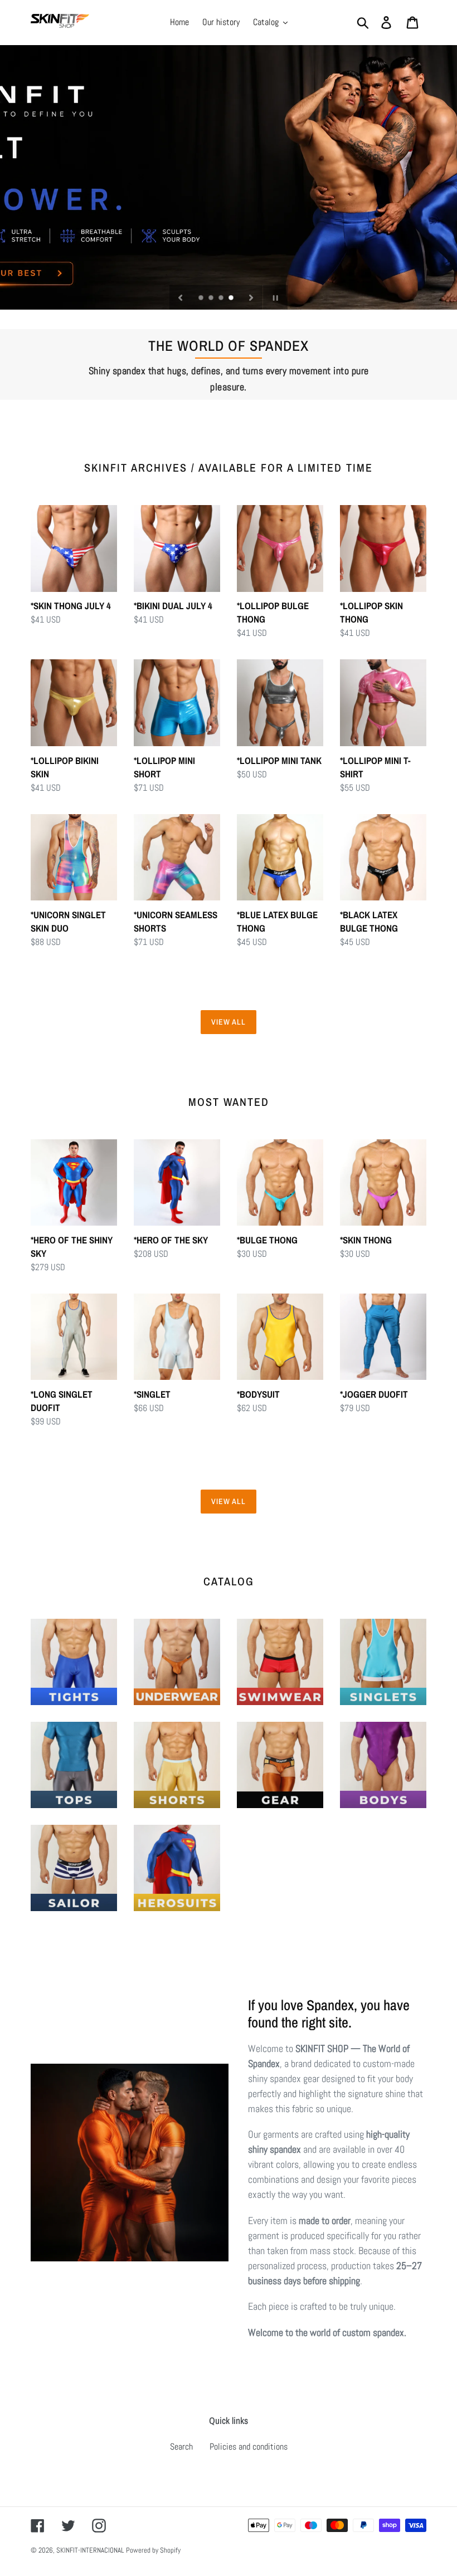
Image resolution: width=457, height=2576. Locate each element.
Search (181, 2447)
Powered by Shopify (153, 2550)
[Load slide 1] (202, 298)
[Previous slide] (181, 297)
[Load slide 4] (232, 298)
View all (229, 1022)
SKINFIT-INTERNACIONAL (90, 2550)
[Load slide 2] (212, 298)
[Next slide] (251, 297)
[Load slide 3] (222, 298)
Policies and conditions (249, 2447)
